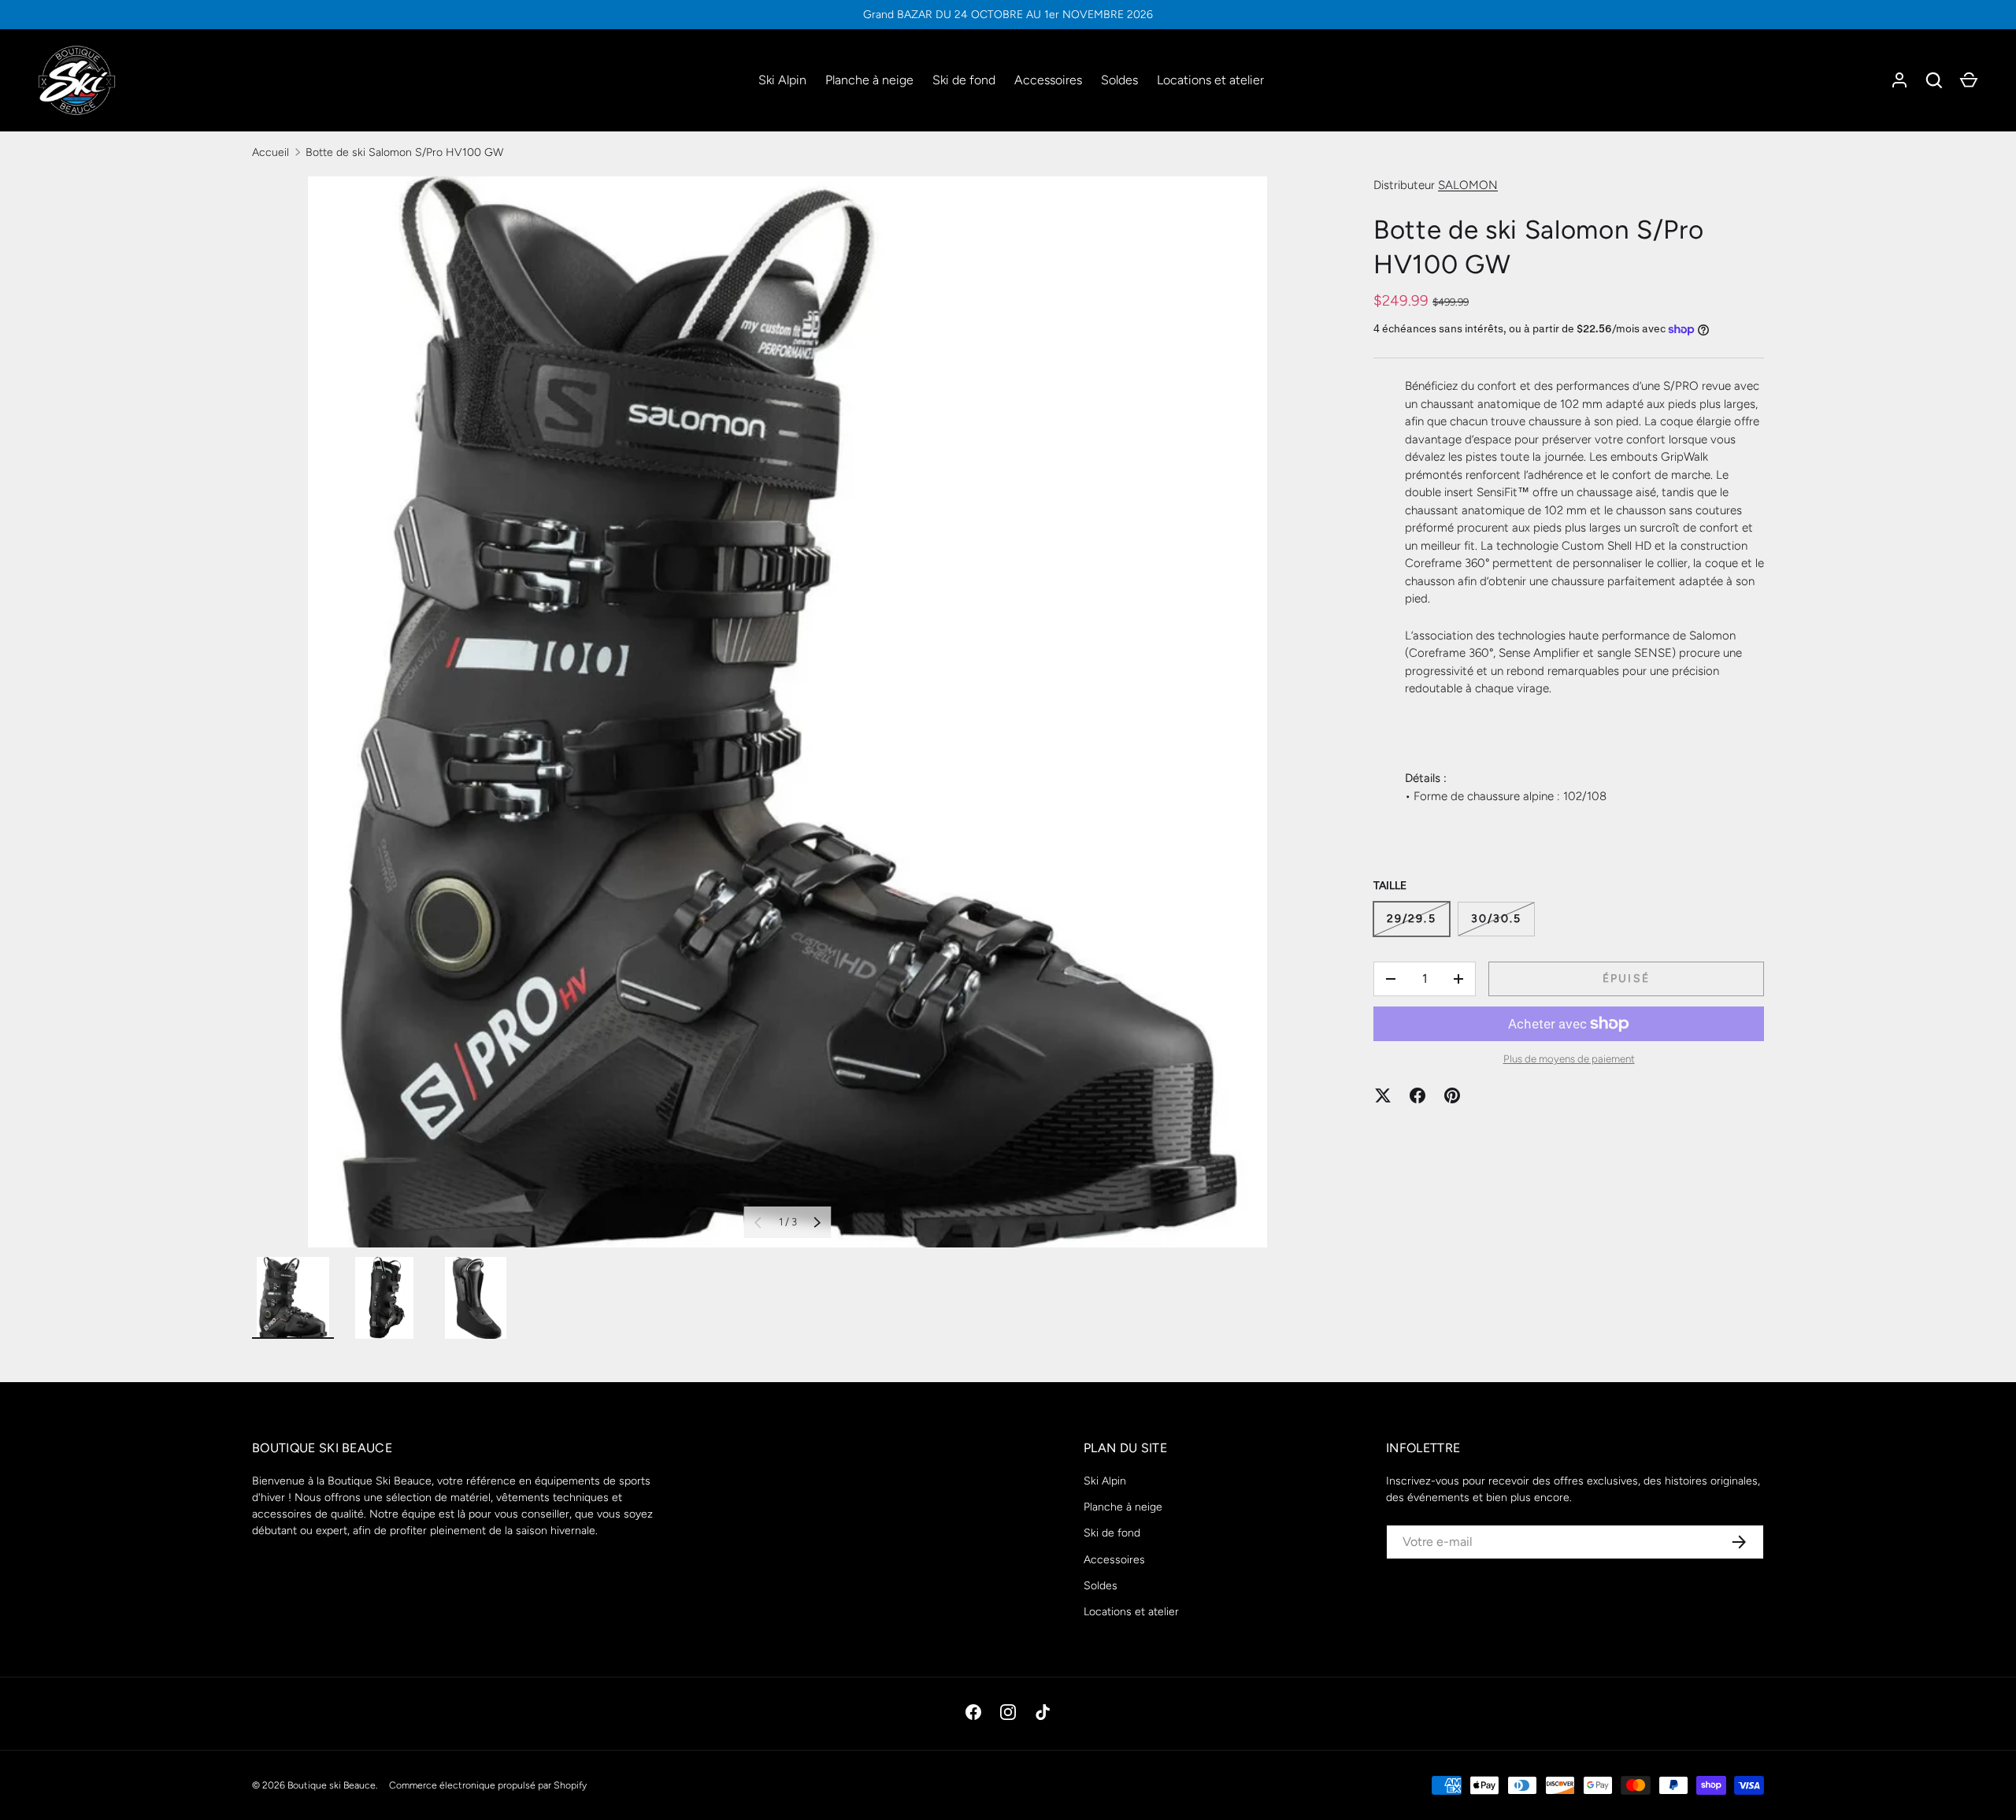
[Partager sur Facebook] (1417, 1095)
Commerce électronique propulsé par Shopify (488, 1785)
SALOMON (1468, 185)
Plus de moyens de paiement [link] (1569, 1058)
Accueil (271, 152)
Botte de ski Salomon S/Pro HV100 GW (404, 152)
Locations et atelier (1210, 80)
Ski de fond (964, 80)
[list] (787, 712)
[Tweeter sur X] (1383, 1095)
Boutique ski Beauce (332, 1785)
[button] (1969, 80)
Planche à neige (869, 80)
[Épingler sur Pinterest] (1452, 1095)
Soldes (1119, 80)
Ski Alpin (782, 80)
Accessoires (1048, 80)
